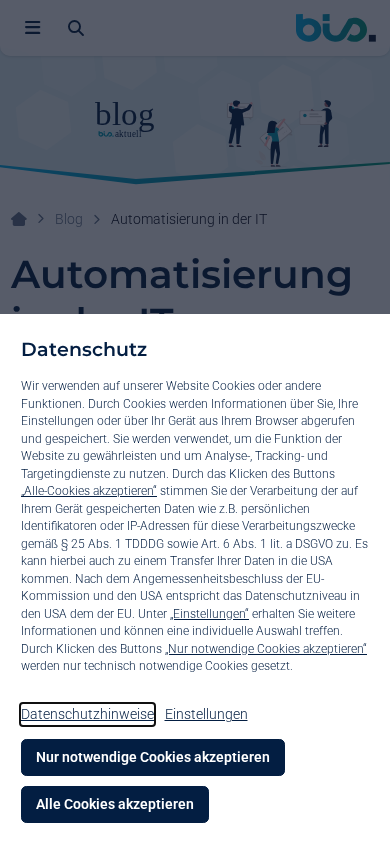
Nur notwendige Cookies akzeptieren (153, 757)
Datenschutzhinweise (87, 714)
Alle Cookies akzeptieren (115, 804)
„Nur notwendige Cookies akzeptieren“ (266, 649)
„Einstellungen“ (209, 614)
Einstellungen (206, 714)
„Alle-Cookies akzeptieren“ (89, 491)
